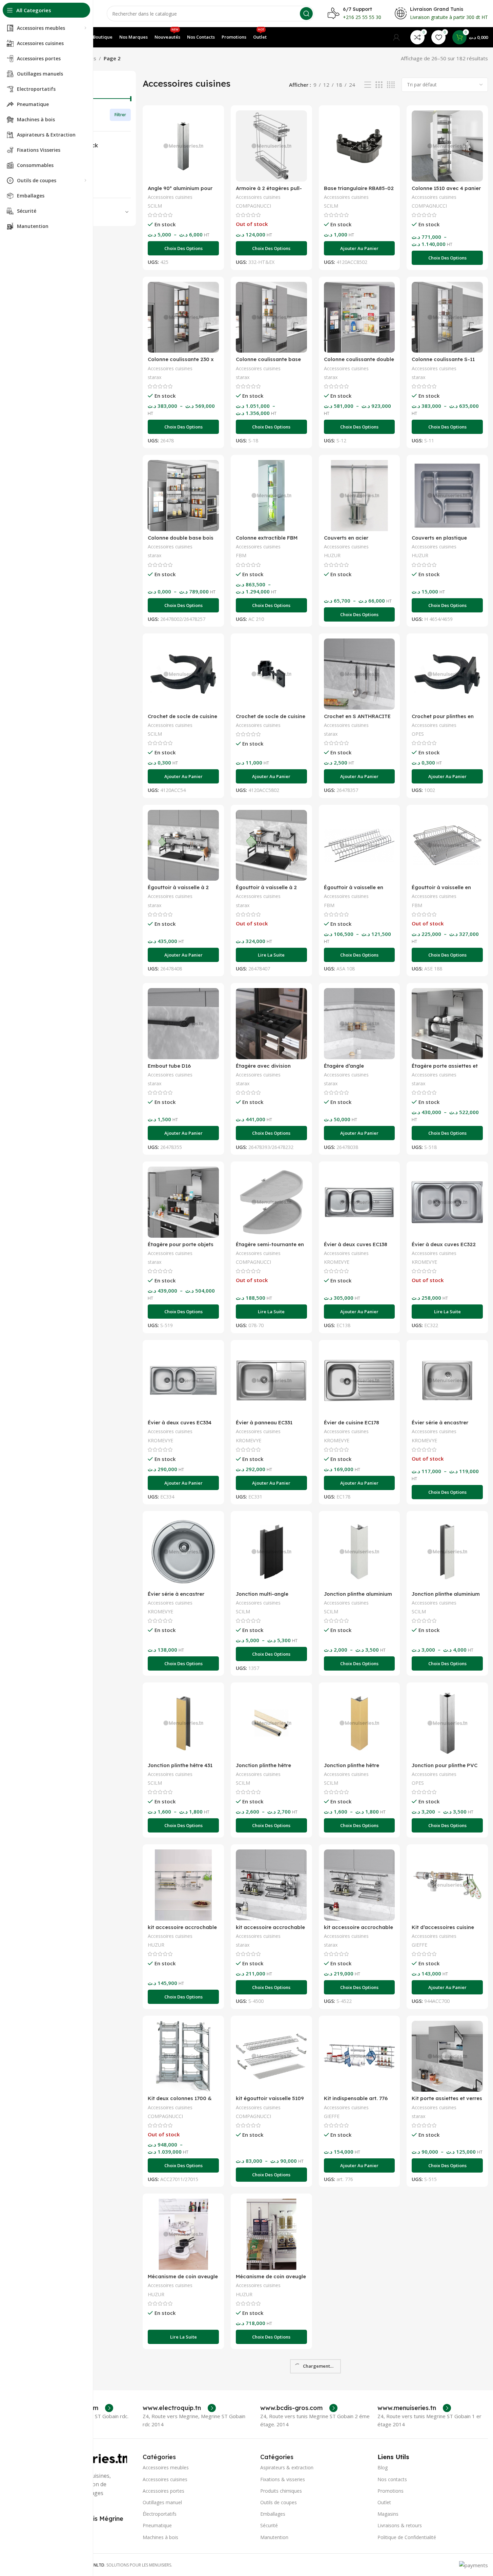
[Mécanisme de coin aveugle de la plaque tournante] (183, 2234)
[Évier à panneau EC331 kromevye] (271, 1381)
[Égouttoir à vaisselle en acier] (360, 845)
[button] (360, 248)
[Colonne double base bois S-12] (183, 496)
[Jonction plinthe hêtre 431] (183, 1723)
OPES (418, 734)
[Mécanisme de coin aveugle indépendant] (271, 2234)
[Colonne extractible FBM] (271, 496)
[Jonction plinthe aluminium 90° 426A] (447, 1552)
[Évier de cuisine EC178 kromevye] (360, 1381)
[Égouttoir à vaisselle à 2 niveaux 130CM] (183, 845)
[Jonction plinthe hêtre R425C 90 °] (271, 1723)
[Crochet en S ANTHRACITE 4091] (360, 674)
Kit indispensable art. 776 (356, 2098)
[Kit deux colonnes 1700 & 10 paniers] (183, 2056)
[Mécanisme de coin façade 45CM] (360, 2234)
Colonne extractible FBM (267, 538)
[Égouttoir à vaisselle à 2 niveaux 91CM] (271, 845)
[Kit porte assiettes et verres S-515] (447, 2056)
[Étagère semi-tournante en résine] (271, 1202)
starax (155, 377)
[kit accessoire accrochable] (183, 1885)
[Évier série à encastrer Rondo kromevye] (183, 1552)
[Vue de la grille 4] (391, 85)
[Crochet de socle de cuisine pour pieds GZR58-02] (271, 674)
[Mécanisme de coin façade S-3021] (360, 2406)
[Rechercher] (306, 14)
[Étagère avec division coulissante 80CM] (271, 1024)
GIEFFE (419, 1945)
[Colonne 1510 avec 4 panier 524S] (447, 146)
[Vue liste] (368, 85)
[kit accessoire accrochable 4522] (360, 1885)
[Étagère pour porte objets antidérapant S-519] (183, 1202)
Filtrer (120, 115)
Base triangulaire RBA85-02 (359, 188)
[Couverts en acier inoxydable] (360, 496)
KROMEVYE (337, 1262)
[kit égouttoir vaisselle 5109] (271, 2056)
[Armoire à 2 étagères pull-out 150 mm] (271, 146)
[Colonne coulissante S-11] (447, 317)
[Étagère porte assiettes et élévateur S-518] (447, 1024)
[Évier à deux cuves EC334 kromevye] (183, 1381)
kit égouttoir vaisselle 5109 (270, 2098)
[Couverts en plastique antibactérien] (447, 496)
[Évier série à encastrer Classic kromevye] (447, 1381)
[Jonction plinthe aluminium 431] (360, 1552)
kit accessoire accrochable (182, 1927)
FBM (241, 555)
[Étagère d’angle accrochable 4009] (360, 1024)
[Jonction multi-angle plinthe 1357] (271, 1552)
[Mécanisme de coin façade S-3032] (447, 2406)
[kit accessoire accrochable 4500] (271, 1885)
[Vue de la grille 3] (379, 85)
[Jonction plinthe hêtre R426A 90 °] (360, 1723)
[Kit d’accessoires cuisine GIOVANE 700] (447, 1885)
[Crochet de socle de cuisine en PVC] (183, 674)
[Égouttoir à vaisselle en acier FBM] (447, 845)
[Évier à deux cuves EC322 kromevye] (447, 1202)
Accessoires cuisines (170, 197)
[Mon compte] (396, 37)
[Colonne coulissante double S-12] (360, 317)
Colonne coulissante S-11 (443, 359)
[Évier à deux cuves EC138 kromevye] (360, 1202)
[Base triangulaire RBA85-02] (360, 146)
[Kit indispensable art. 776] (360, 2056)
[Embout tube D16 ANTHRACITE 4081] (183, 1024)
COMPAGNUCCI (253, 206)
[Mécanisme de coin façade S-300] (447, 2234)
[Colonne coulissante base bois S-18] (271, 317)
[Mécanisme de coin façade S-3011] (271, 2406)
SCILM (155, 206)
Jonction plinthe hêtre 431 (180, 1765)
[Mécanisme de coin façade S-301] (183, 2406)
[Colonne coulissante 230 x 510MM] (183, 317)
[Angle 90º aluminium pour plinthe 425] (183, 146)
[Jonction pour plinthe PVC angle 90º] (447, 1723)
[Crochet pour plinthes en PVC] (447, 674)
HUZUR (332, 555)
